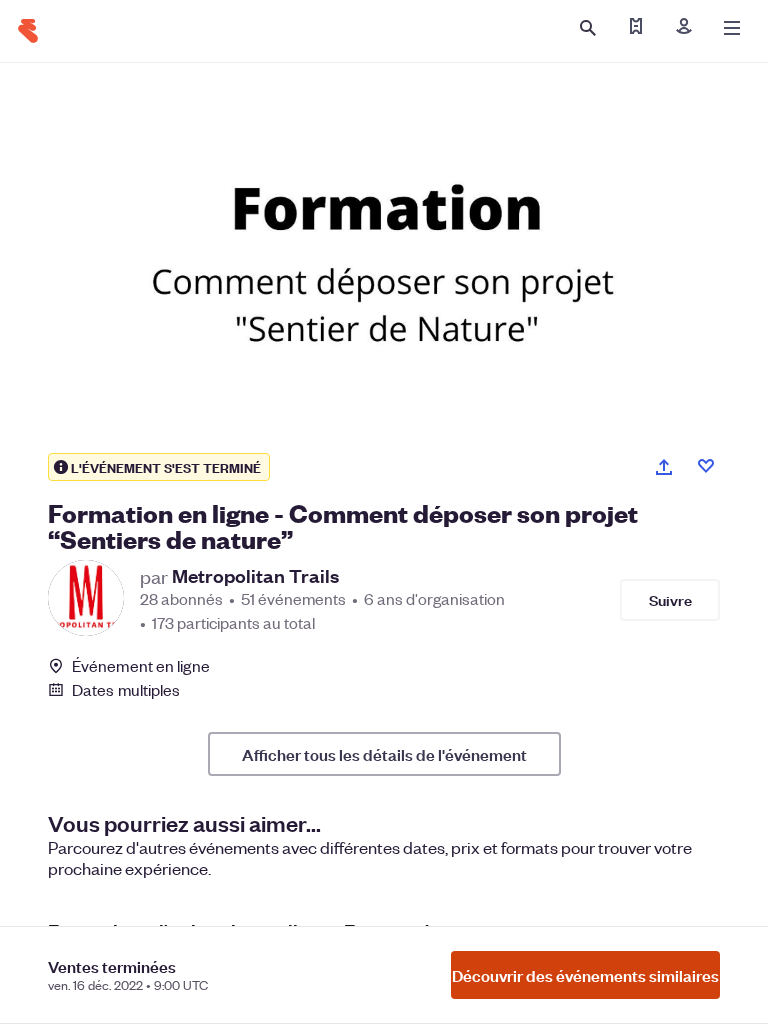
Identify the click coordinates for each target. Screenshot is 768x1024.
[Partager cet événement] (664, 467)
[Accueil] (28, 31)
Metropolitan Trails (255, 576)
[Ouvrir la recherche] (588, 28)
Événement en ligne (141, 666)
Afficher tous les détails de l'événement (384, 754)
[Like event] (706, 466)
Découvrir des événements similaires (585, 975)
